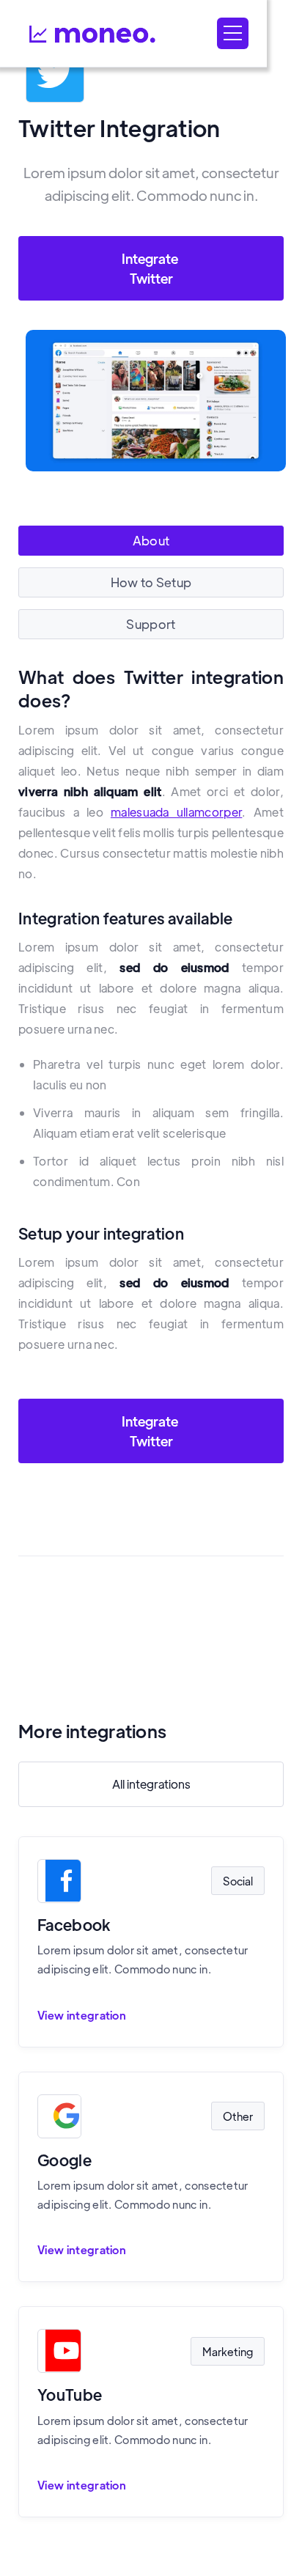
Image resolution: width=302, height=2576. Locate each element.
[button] (233, 33)
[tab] (151, 541)
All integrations (151, 1784)
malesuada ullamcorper (176, 812)
